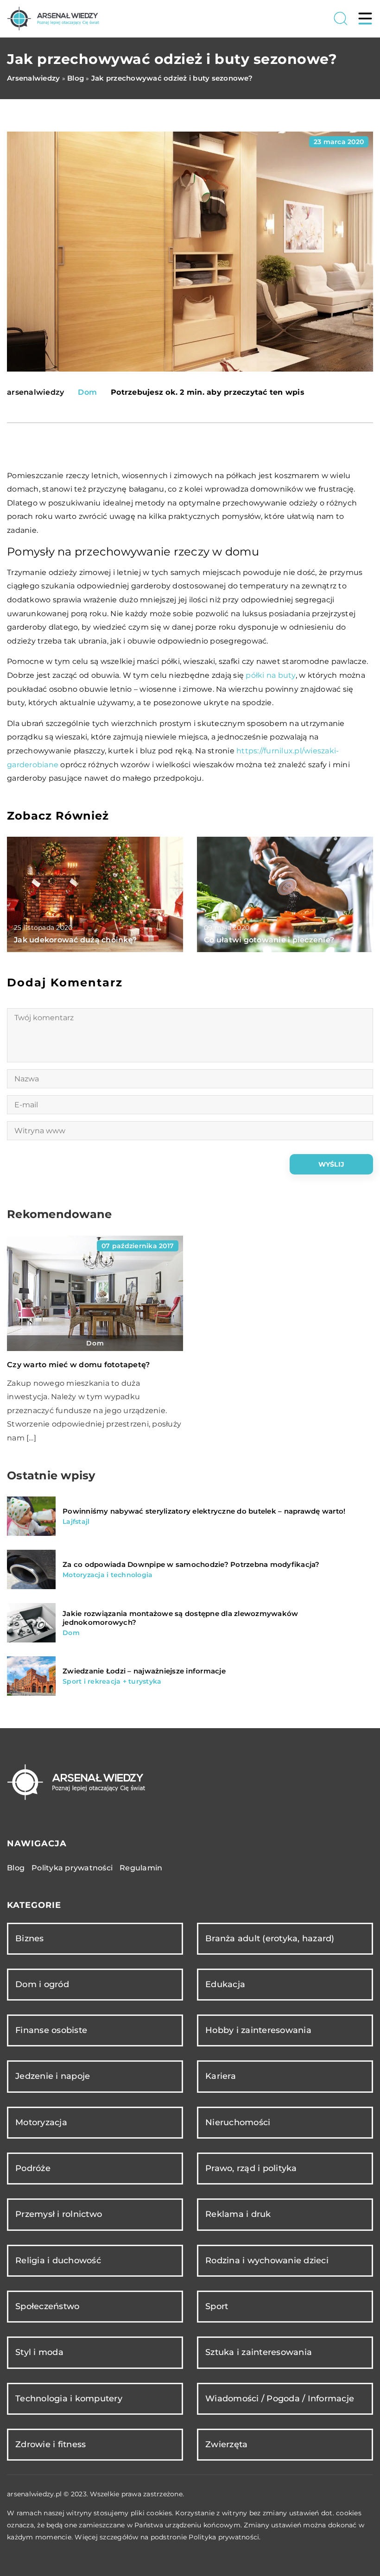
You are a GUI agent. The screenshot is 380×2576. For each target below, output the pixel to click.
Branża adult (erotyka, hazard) (270, 1938)
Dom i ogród (42, 1984)
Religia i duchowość (58, 2260)
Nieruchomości (238, 2122)
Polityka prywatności (72, 1868)
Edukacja (225, 1984)
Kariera (221, 2076)
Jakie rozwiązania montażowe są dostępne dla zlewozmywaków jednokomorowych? (180, 1618)
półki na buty (270, 675)
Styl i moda (39, 2352)
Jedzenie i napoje (53, 2076)
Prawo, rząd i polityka (251, 2168)
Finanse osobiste (51, 2030)
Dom (87, 392)
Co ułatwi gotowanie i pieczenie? (269, 940)
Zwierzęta (226, 2444)
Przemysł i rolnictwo (59, 2214)
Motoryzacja (41, 2122)
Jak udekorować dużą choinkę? (75, 940)
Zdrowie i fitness (51, 2444)
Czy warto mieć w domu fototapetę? (78, 1365)
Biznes (30, 1938)
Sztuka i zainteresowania (259, 2352)
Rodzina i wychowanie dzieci (267, 2260)
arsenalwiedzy (35, 392)
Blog (16, 1868)
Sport (217, 2306)
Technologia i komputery (69, 2399)
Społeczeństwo (47, 2306)
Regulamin (141, 1868)
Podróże (33, 2168)
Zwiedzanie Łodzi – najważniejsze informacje (144, 1671)
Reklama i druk (238, 2214)
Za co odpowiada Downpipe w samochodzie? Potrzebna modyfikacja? (191, 1564)
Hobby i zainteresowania (258, 2030)
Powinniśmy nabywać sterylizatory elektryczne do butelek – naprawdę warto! (204, 1511)
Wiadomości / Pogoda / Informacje (280, 2399)
